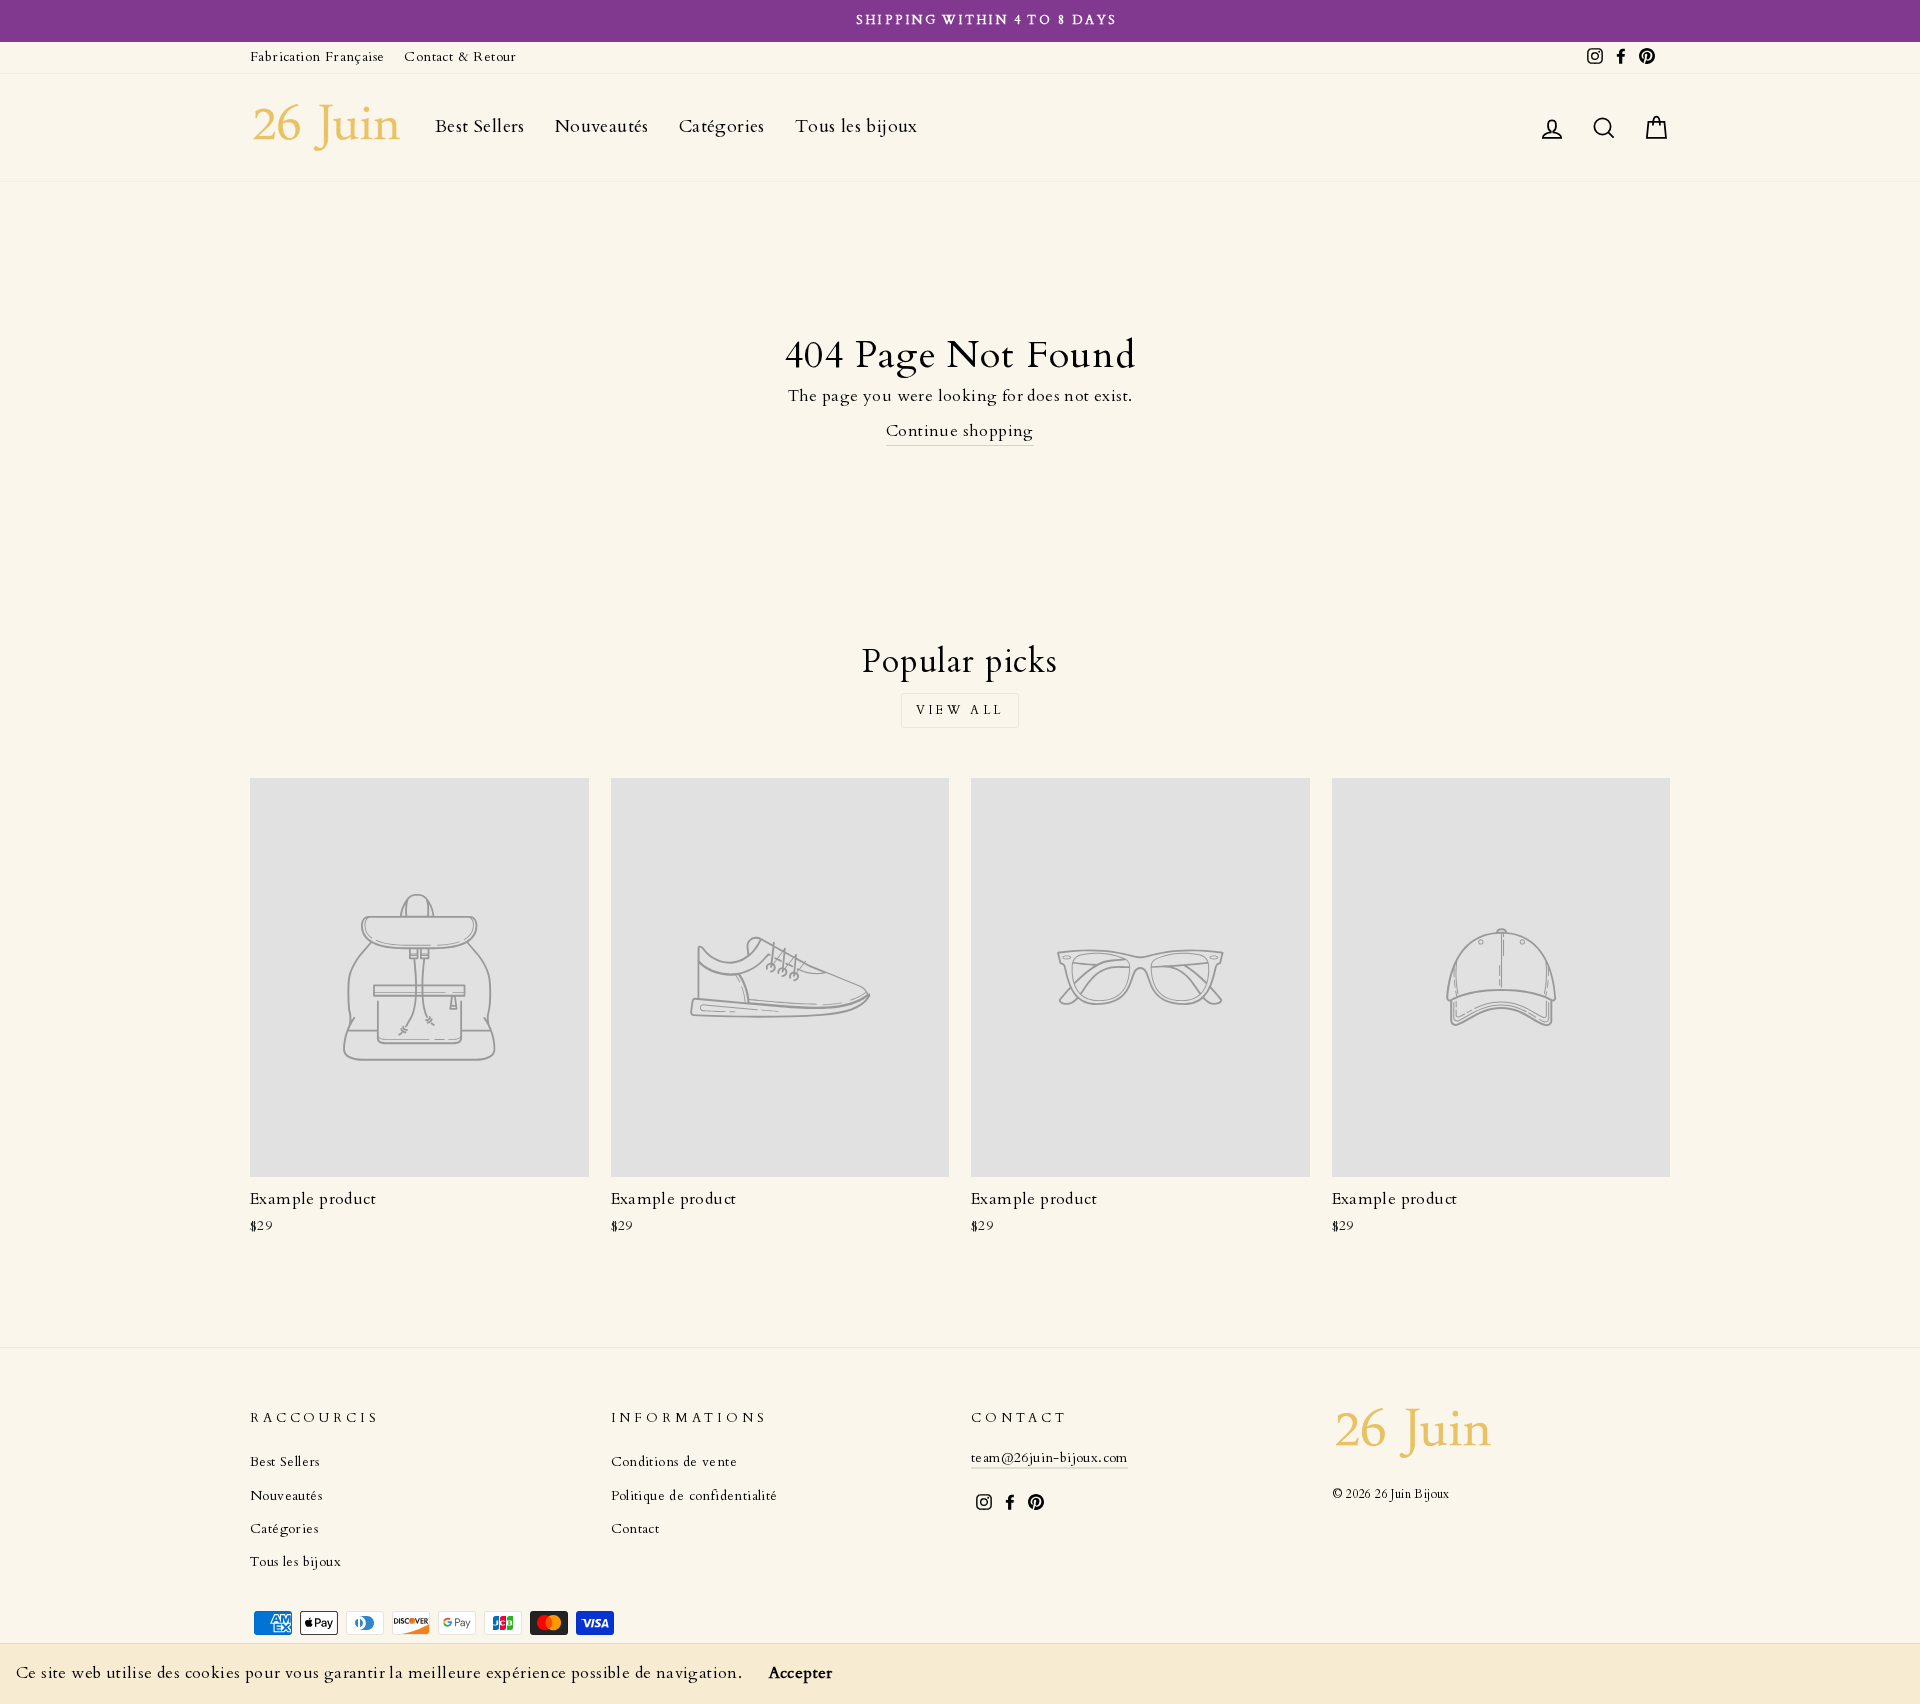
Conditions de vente (674, 1462)
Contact (635, 1529)
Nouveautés (602, 126)
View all (960, 710)
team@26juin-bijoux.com (1049, 1458)
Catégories (722, 126)
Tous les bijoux (856, 126)
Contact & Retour (460, 57)
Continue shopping (960, 431)
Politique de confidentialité (694, 1496)
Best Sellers (480, 126)
